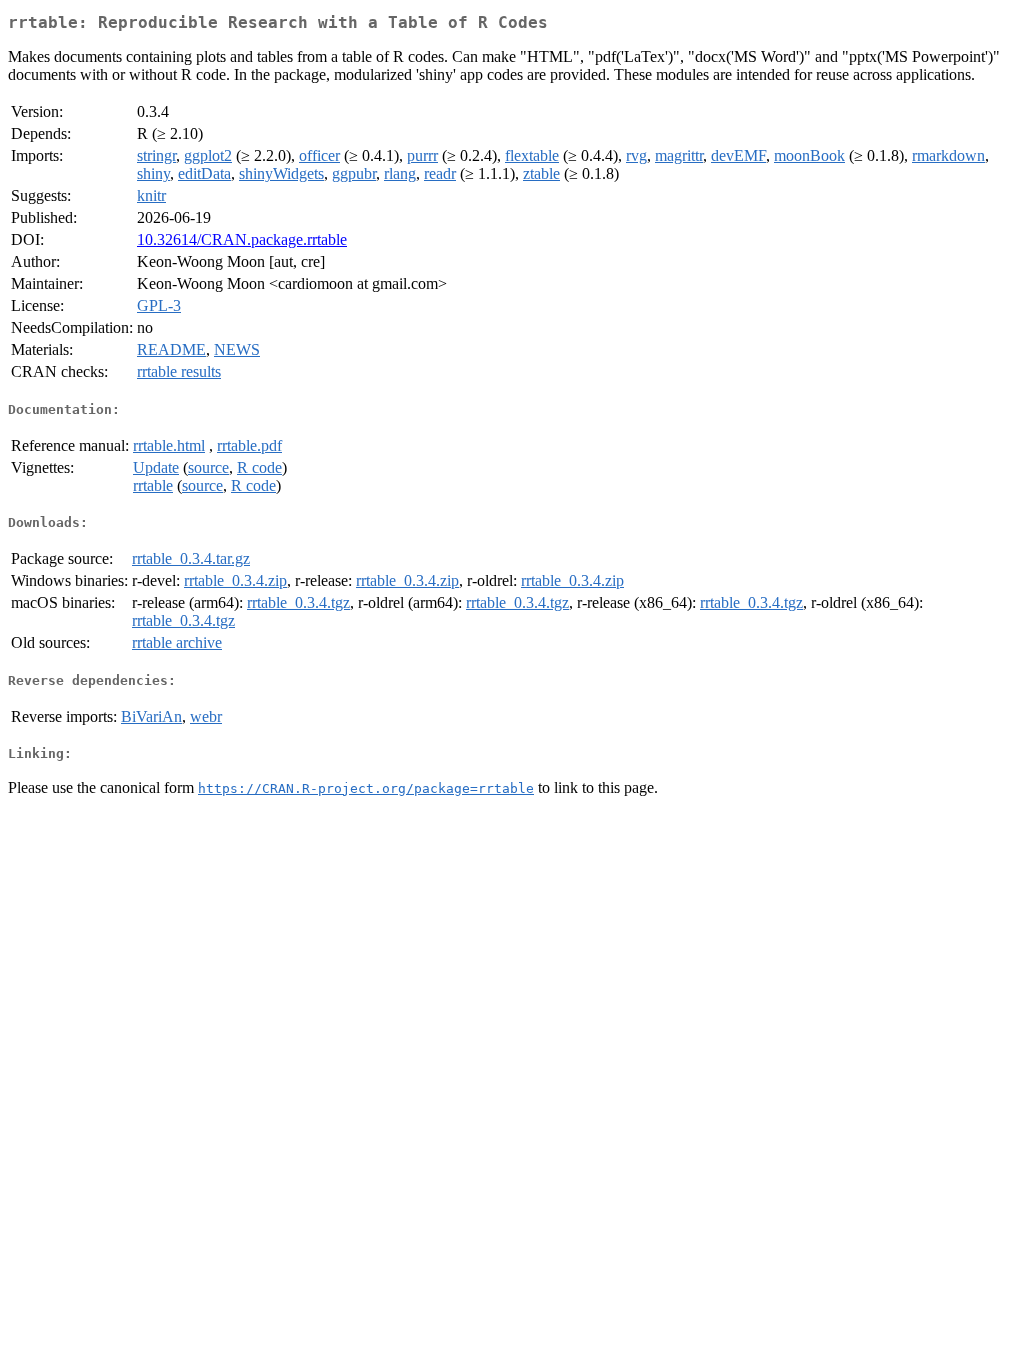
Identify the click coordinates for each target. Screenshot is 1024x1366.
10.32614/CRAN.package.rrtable (242, 239)
